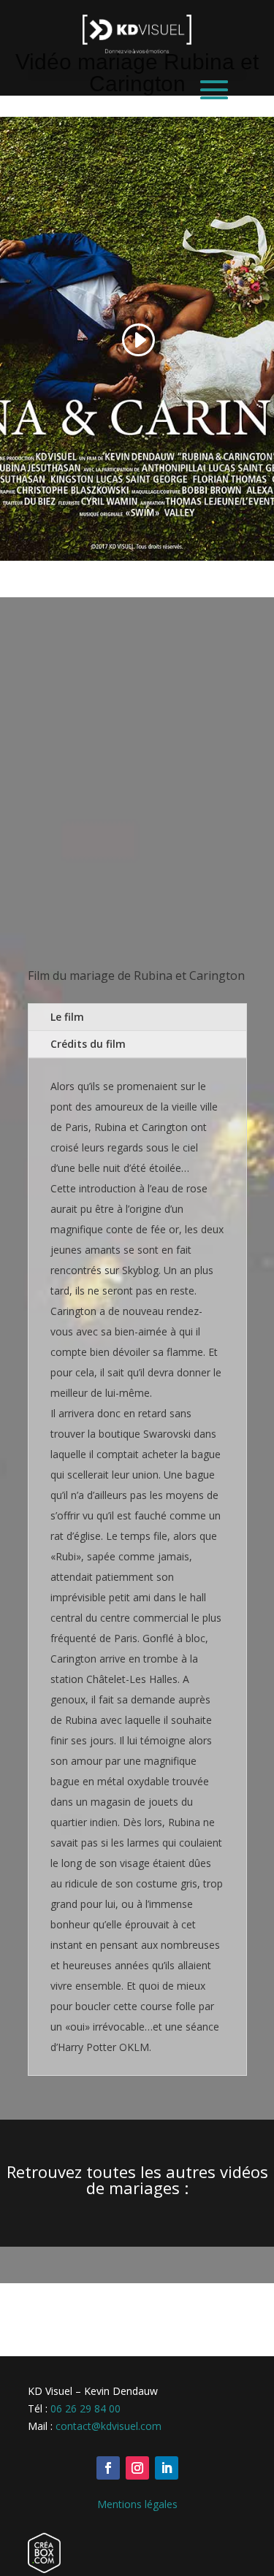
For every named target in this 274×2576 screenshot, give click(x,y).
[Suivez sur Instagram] (137, 2468)
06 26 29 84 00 (85, 2408)
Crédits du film (88, 1044)
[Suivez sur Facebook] (108, 2468)
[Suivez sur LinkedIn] (167, 2468)
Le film (67, 1017)
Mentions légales (137, 2504)
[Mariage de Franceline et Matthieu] (137, 802)
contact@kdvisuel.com (109, 2426)
